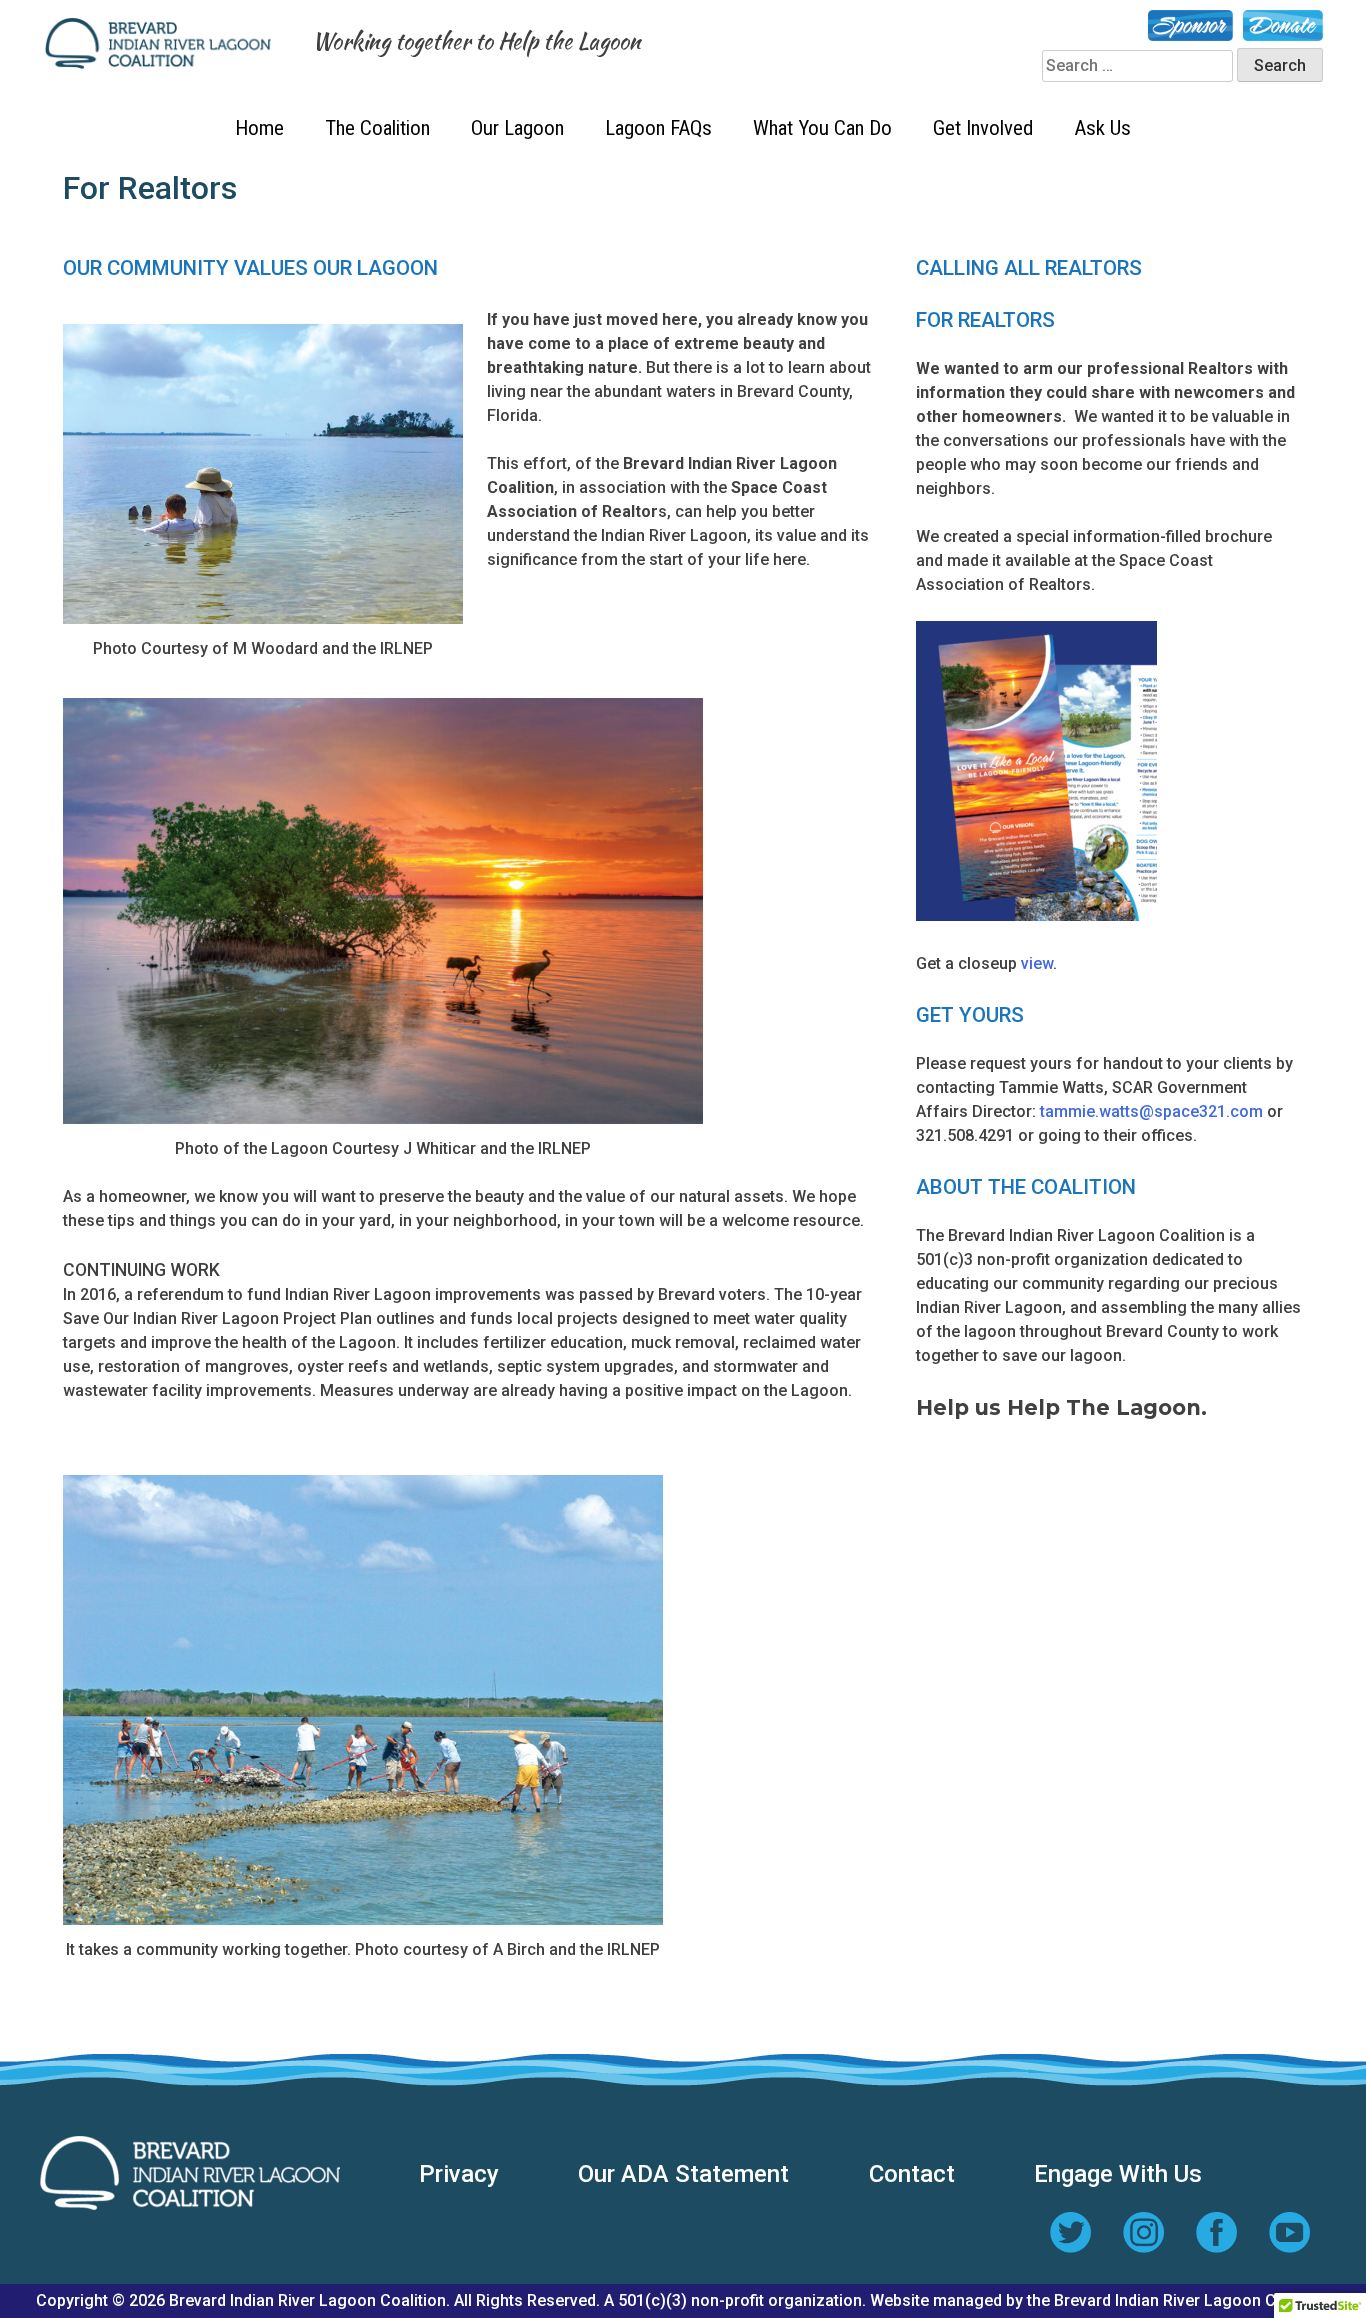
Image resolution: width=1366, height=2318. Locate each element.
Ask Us (1102, 128)
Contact (912, 2174)
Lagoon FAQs (658, 128)
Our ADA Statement (683, 2174)
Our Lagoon (517, 128)
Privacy (459, 2174)
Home (259, 128)
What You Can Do (822, 128)
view (1037, 963)
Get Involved (983, 128)
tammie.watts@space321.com (1151, 1111)
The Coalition (377, 128)
